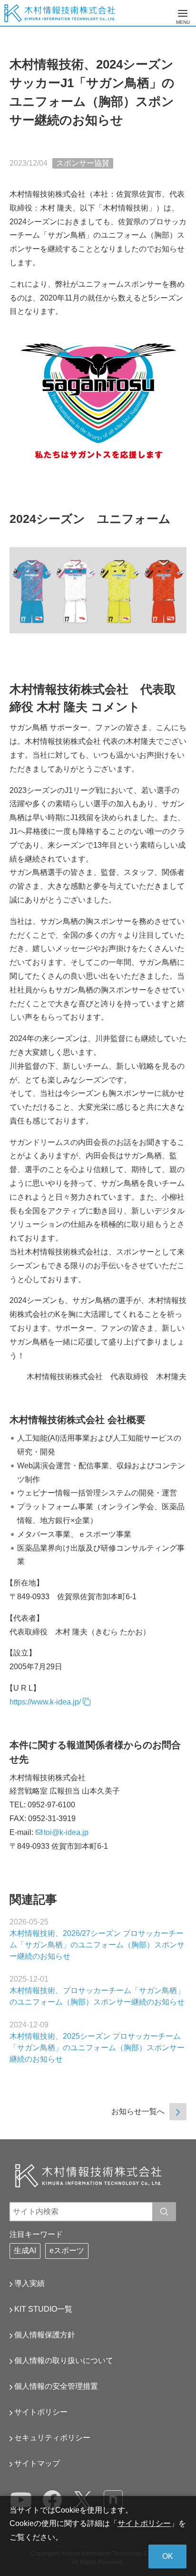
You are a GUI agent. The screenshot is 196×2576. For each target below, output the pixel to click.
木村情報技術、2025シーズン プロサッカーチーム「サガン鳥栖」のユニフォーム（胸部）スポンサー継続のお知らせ (97, 2048)
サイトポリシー (41, 2412)
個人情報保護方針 (45, 2335)
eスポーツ (67, 2250)
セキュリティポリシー (52, 2438)
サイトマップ (37, 2463)
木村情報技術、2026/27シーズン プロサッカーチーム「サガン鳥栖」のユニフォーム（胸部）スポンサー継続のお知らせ (97, 1945)
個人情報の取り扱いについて (64, 2360)
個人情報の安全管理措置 (56, 2386)
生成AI (25, 2250)
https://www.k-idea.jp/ (45, 1702)
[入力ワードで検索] (164, 2212)
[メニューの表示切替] (183, 13)
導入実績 (29, 2283)
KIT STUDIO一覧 (43, 2309)
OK (168, 2556)
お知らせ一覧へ (138, 2111)
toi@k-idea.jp (66, 1832)
